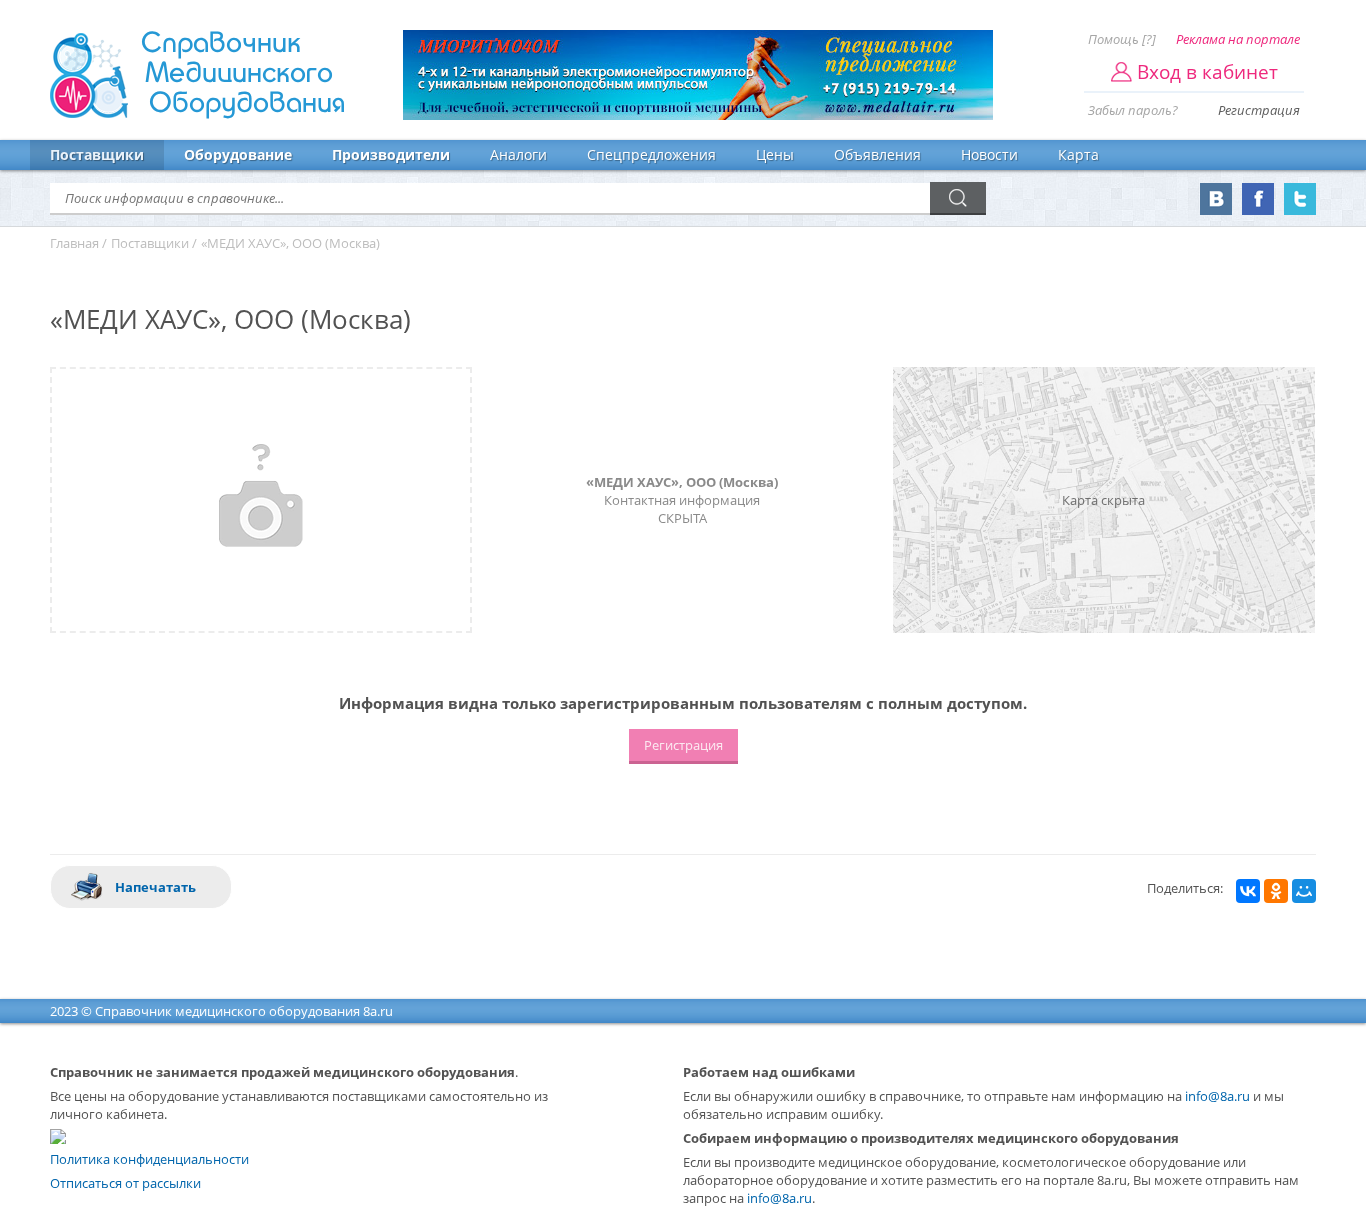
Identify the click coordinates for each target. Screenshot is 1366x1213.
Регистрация (1259, 110)
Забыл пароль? (1133, 110)
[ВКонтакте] (1248, 891)
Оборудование (238, 154)
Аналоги (518, 154)
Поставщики (97, 154)
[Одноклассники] (1276, 891)
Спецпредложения (651, 154)
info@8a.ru (1217, 1096)
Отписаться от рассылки (125, 1183)
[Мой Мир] (1304, 891)
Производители (391, 154)
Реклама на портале (1238, 39)
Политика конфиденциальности (149, 1159)
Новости (989, 154)
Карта (1078, 154)
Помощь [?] (1122, 39)
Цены (775, 154)
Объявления (877, 154)
